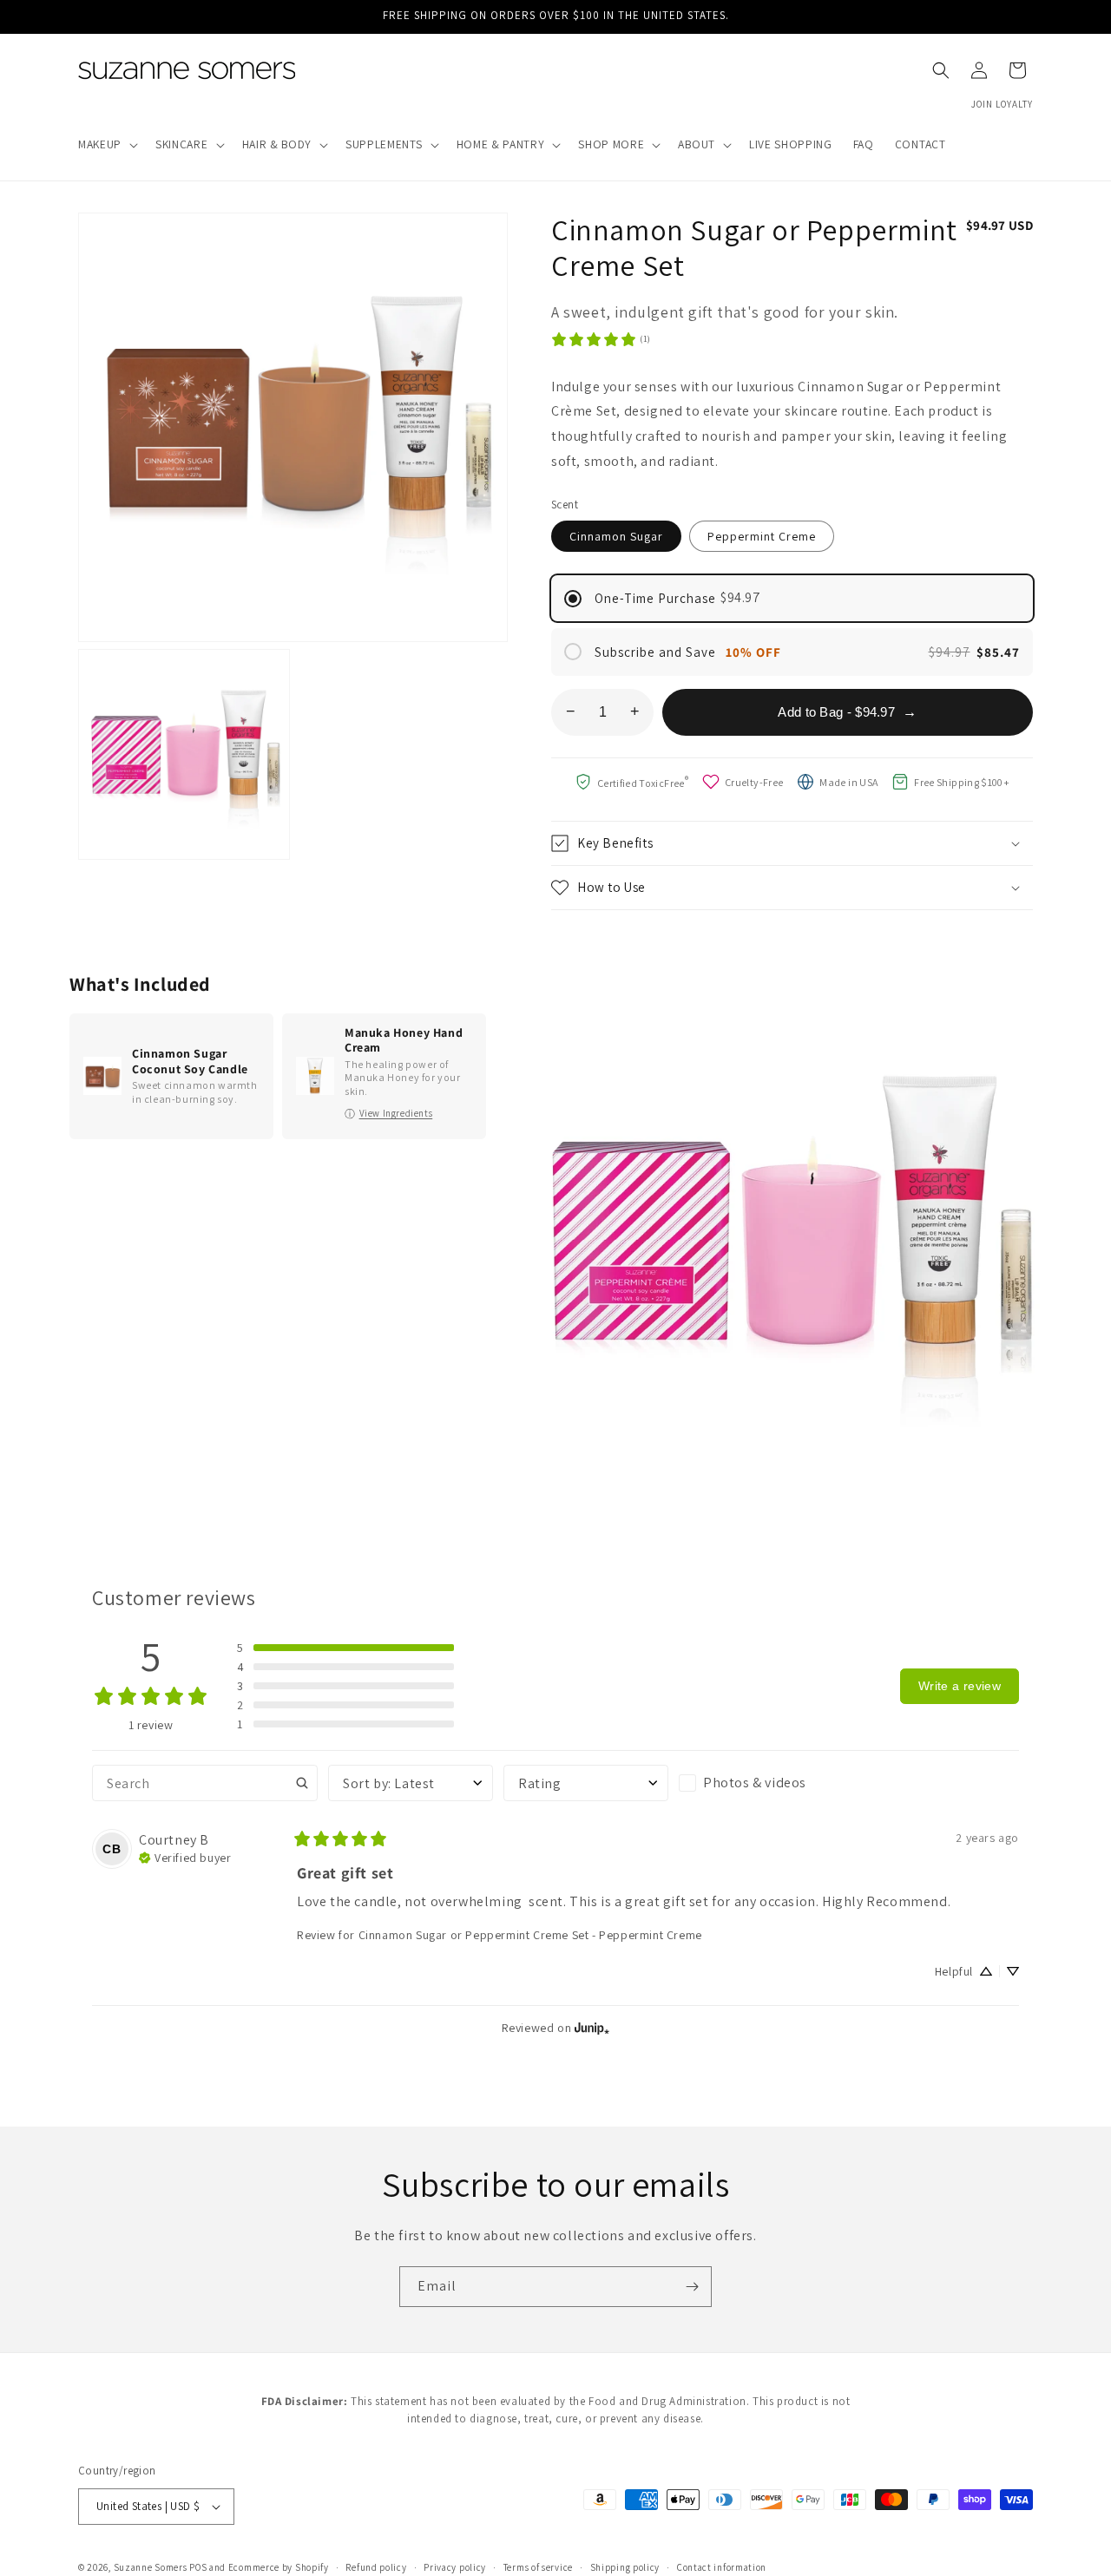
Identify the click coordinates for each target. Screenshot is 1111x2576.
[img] (185, 1856)
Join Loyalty (1002, 104)
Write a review (960, 1686)
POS (198, 2567)
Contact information (722, 2566)
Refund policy (376, 2566)
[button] (106, 145)
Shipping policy (625, 2566)
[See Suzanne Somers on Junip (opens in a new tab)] (592, 2027)
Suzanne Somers (151, 2567)
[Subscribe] (692, 2287)
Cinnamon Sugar (616, 536)
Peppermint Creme (762, 536)
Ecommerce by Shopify (279, 2567)
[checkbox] (761, 1783)
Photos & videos (755, 1783)
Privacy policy (455, 2566)
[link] (601, 339)
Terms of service (538, 2566)
